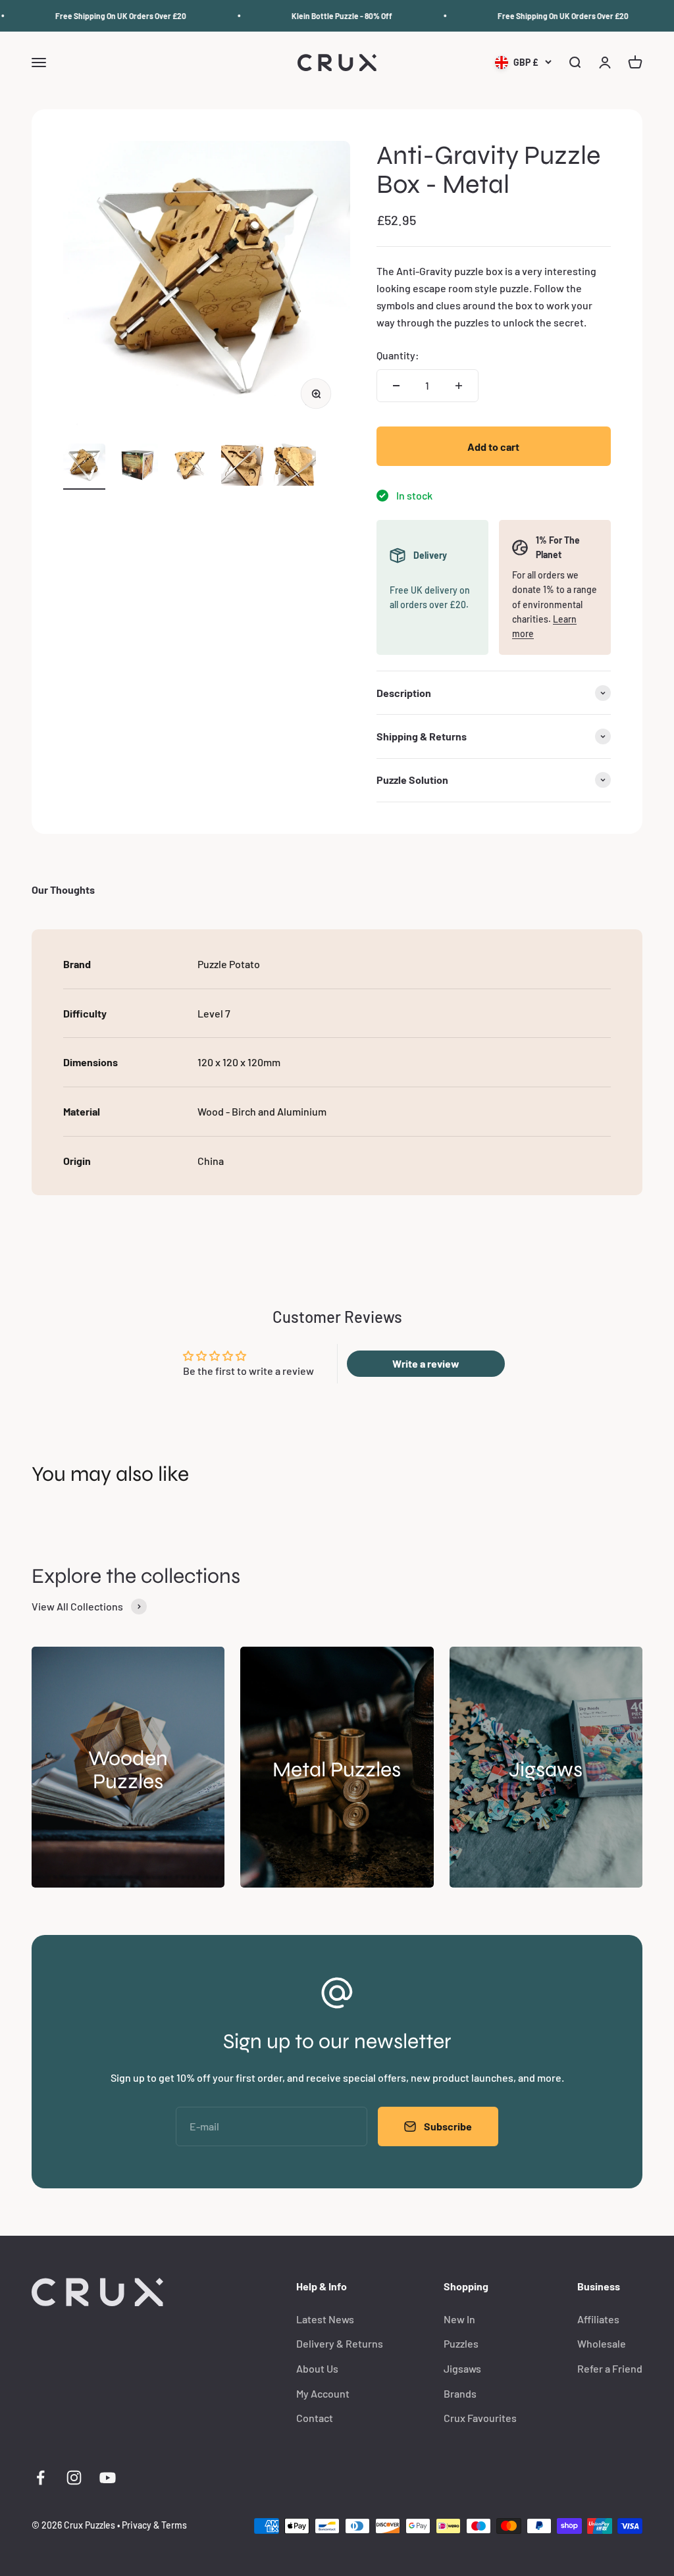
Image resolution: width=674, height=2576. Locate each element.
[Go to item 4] (242, 467)
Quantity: (398, 355)
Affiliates (598, 2319)
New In (459, 2319)
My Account (323, 2393)
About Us (317, 2368)
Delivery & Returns (340, 2343)
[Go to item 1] (84, 467)
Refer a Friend (610, 2368)
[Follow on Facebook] (40, 2478)
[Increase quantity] (459, 386)
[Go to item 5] (295, 467)
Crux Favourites (480, 2418)
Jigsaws (462, 2368)
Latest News (325, 2319)
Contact (315, 2418)
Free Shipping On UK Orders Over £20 (106, 16)
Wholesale (602, 2343)
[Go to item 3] (190, 467)
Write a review (426, 1363)
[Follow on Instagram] (74, 2478)
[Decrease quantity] (396, 386)
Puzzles (461, 2343)
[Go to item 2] (137, 467)
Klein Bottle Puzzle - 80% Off (327, 16)
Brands (460, 2393)
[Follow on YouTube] (108, 2478)
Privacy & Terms (154, 2525)
